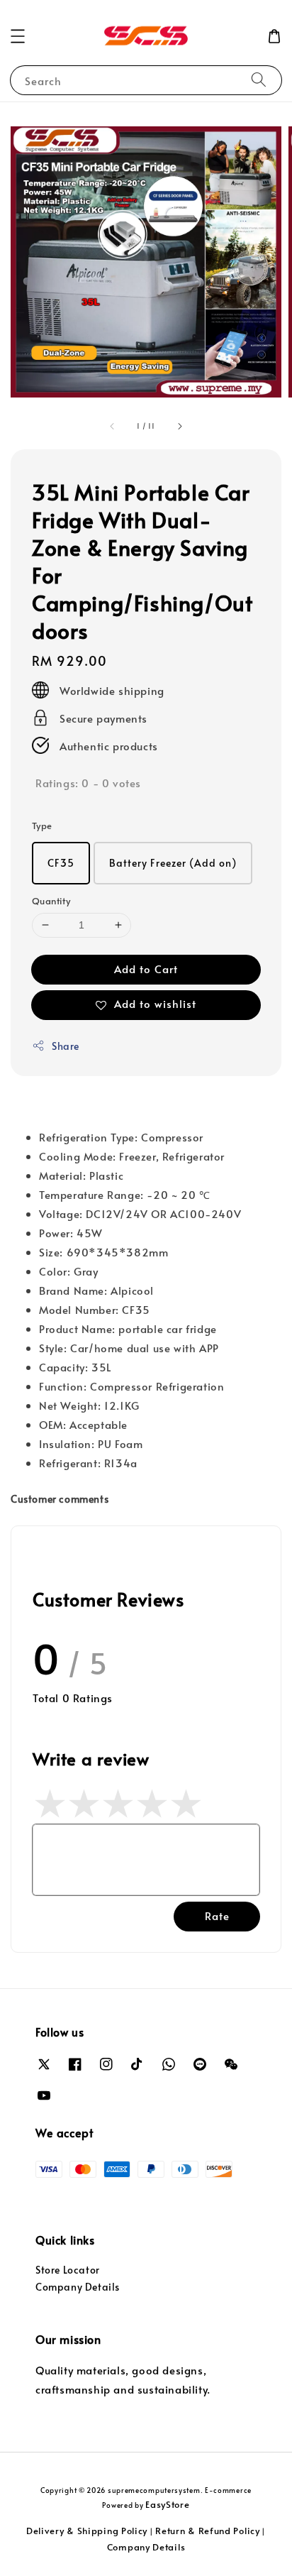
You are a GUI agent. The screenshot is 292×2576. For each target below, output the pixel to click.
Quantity (51, 901)
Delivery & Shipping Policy (87, 2531)
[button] (18, 36)
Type (42, 826)
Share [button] (66, 1046)
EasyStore (167, 2504)
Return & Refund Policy (207, 2531)
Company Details (78, 2287)
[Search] (259, 80)
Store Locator (68, 2270)
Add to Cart (146, 969)
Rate (217, 1915)
